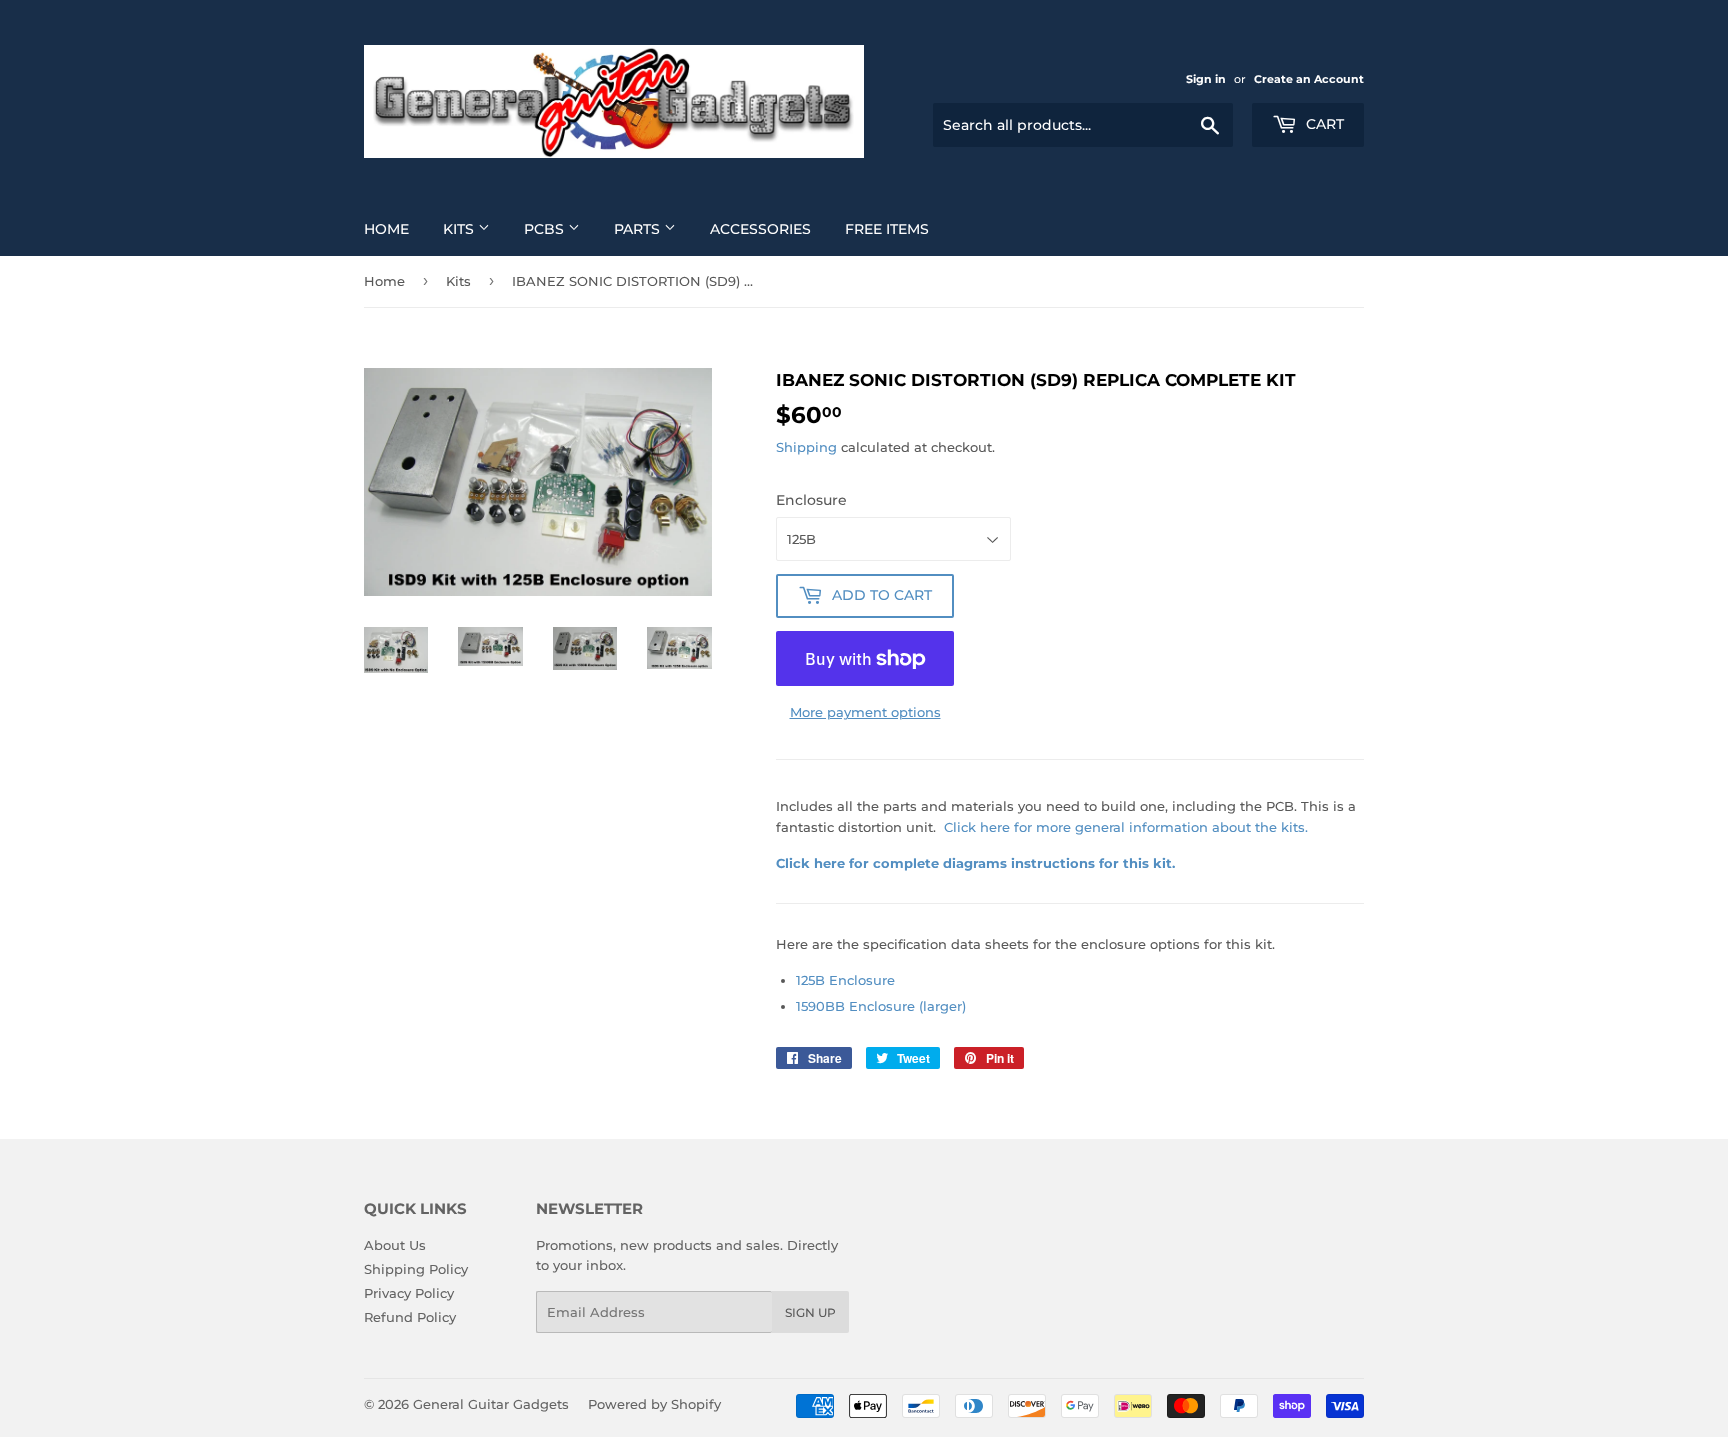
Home (386, 229)
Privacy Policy (409, 1293)
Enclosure (811, 500)
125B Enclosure (845, 980)
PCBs (546, 229)
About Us (395, 1245)
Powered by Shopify (654, 1404)
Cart (1323, 124)
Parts (639, 229)
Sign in (1206, 79)
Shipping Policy (416, 1269)
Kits (460, 229)
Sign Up (810, 1312)
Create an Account (1309, 79)
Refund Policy (410, 1317)
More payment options (865, 712)
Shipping (806, 447)
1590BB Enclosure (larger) (881, 1006)
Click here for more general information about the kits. (1126, 827)
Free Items (887, 229)
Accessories (760, 229)
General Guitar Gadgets (491, 1404)
